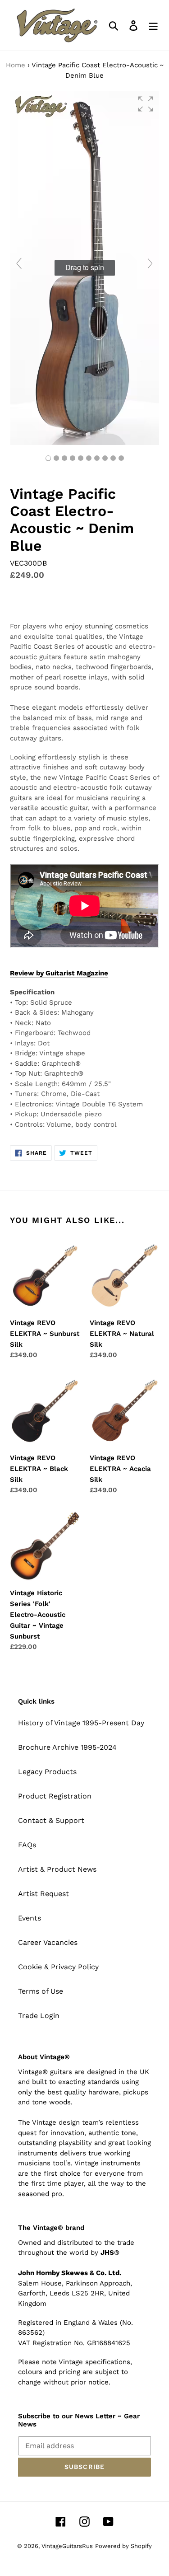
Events (30, 1918)
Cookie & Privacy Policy (58, 1967)
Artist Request (43, 1894)
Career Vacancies (48, 1942)
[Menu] (153, 26)
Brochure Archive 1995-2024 (67, 1747)
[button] (146, 104)
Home (16, 65)
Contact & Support (51, 1820)
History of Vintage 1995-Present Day (81, 1723)
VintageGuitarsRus (67, 2546)
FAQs (27, 1845)
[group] (84, 267)
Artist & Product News (57, 1869)
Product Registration (55, 1796)
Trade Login (39, 2016)
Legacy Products (47, 1772)
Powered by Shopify (123, 2546)
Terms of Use (41, 1991)
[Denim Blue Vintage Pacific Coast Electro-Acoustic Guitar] (56, 458)
